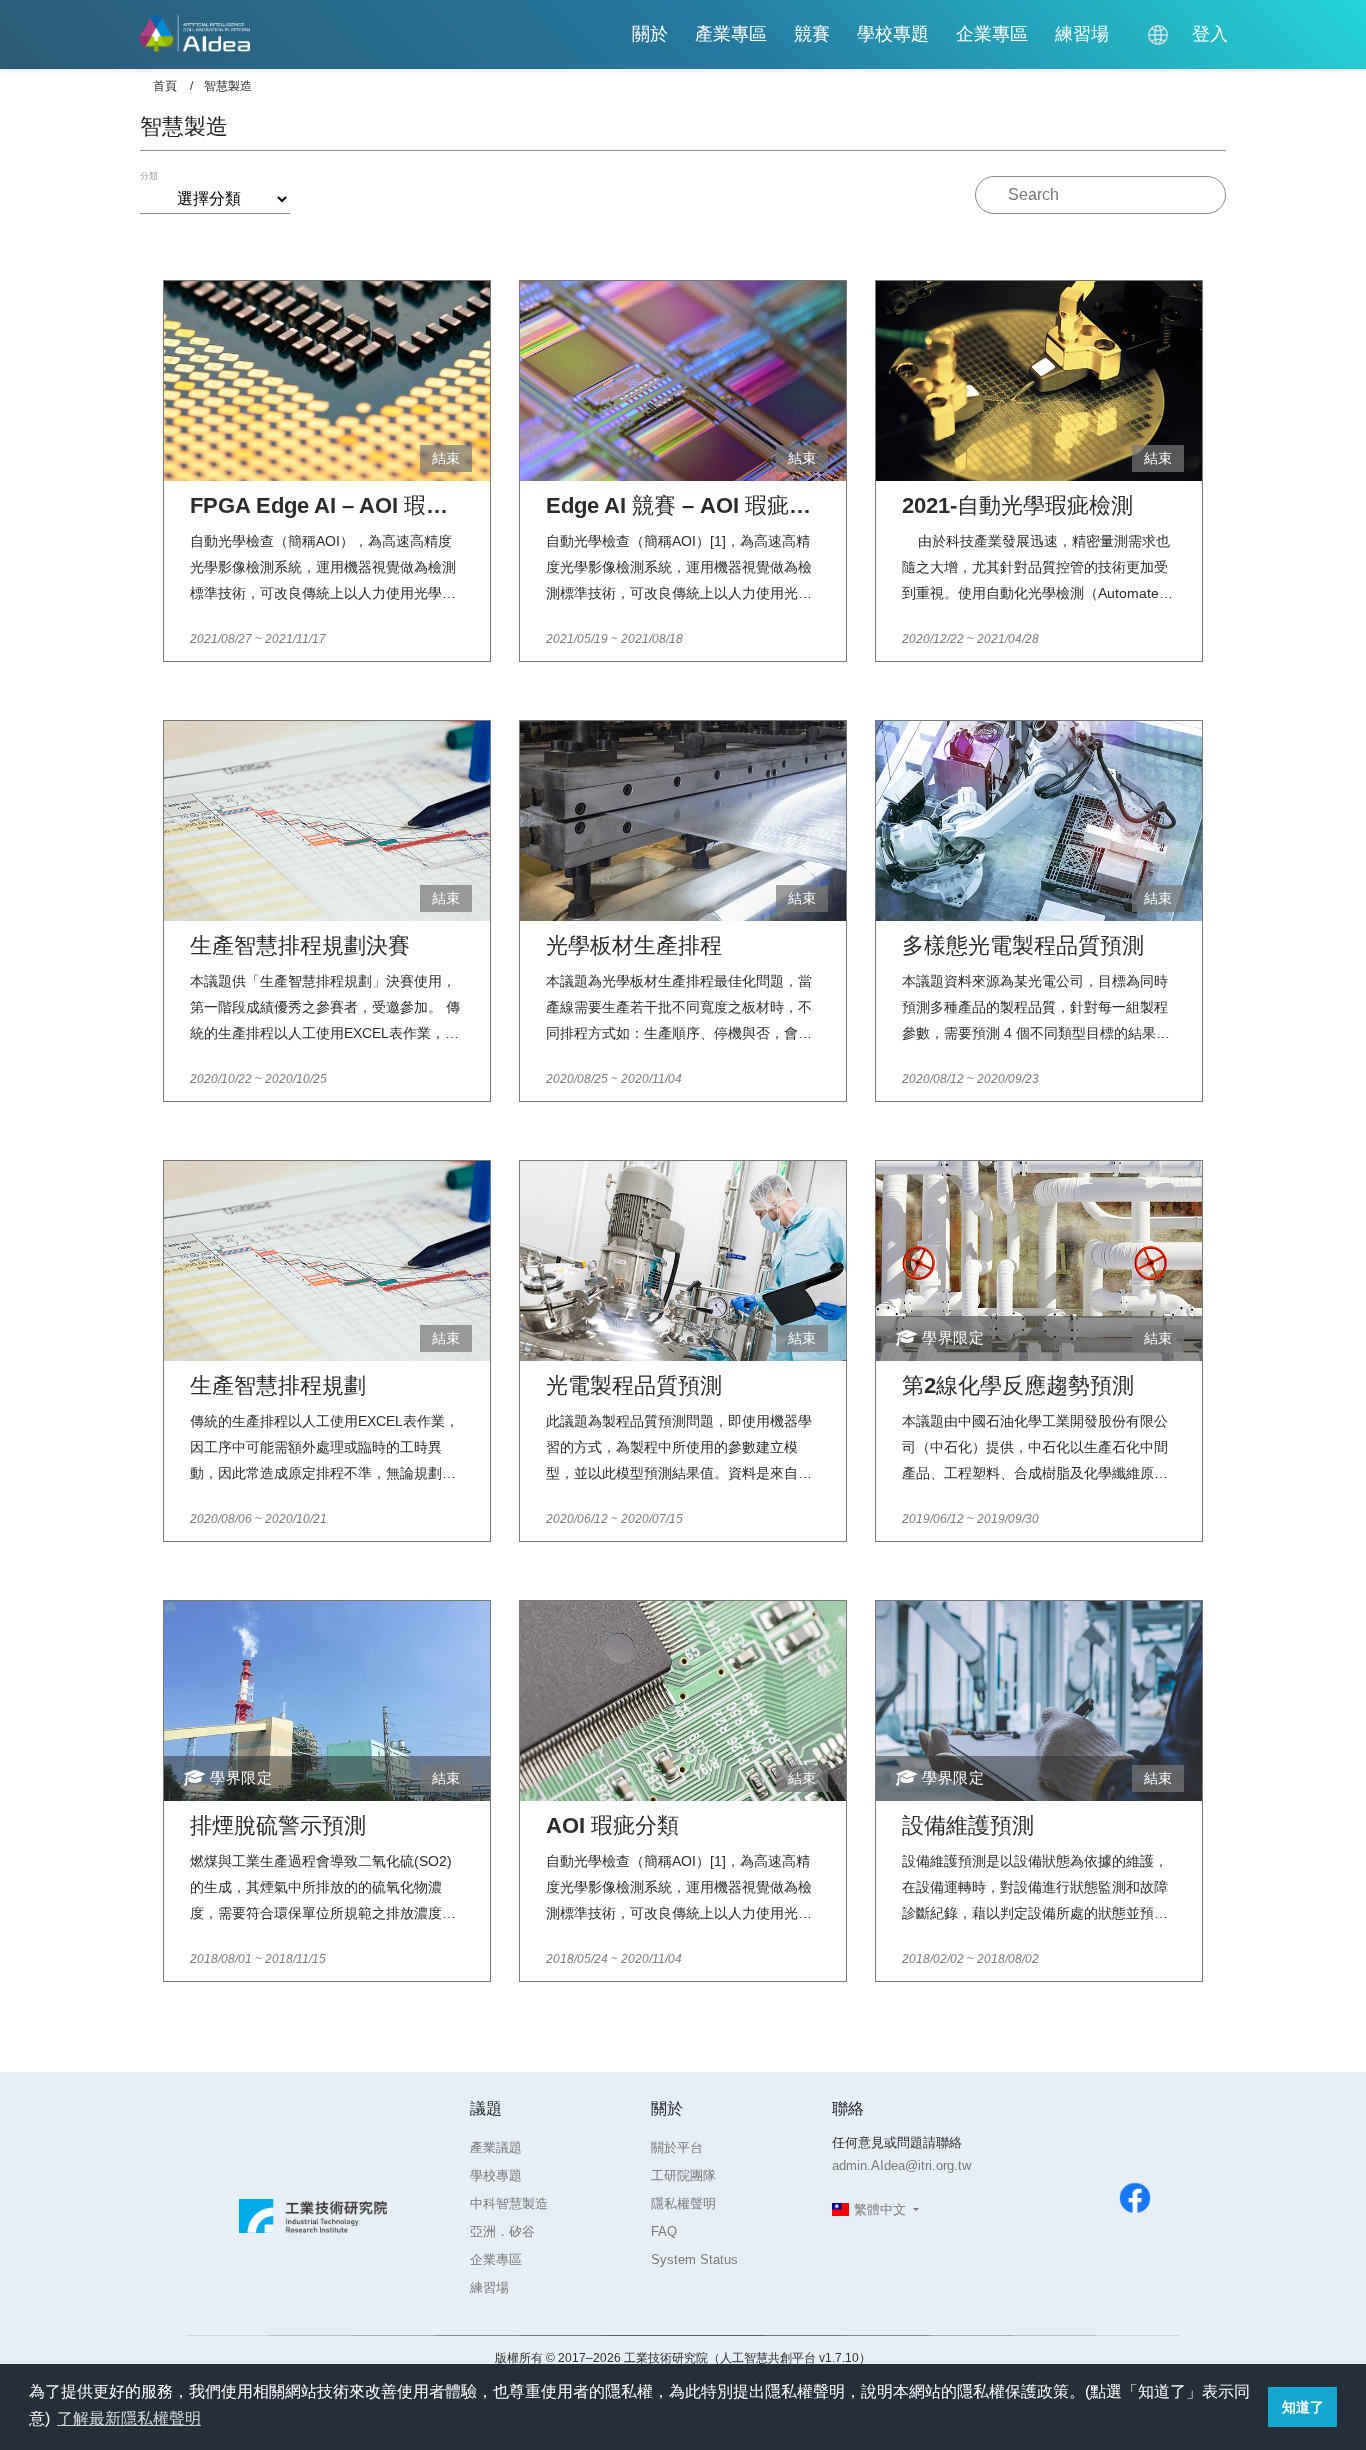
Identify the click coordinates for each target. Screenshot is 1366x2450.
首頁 (165, 86)
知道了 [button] (1303, 2407)
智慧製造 (228, 86)
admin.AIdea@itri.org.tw (901, 2165)
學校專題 (893, 34)
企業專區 (992, 34)
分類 (149, 176)
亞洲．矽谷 (502, 2231)
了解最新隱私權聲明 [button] (129, 2418)
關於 (650, 34)
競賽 (812, 34)
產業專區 (731, 34)
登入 (1210, 34)
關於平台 (677, 2147)
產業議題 (496, 2147)
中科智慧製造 (509, 2203)
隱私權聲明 (683, 2203)
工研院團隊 (683, 2175)
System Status (694, 2259)
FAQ (664, 2231)
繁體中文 (880, 2209)
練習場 (1082, 34)
